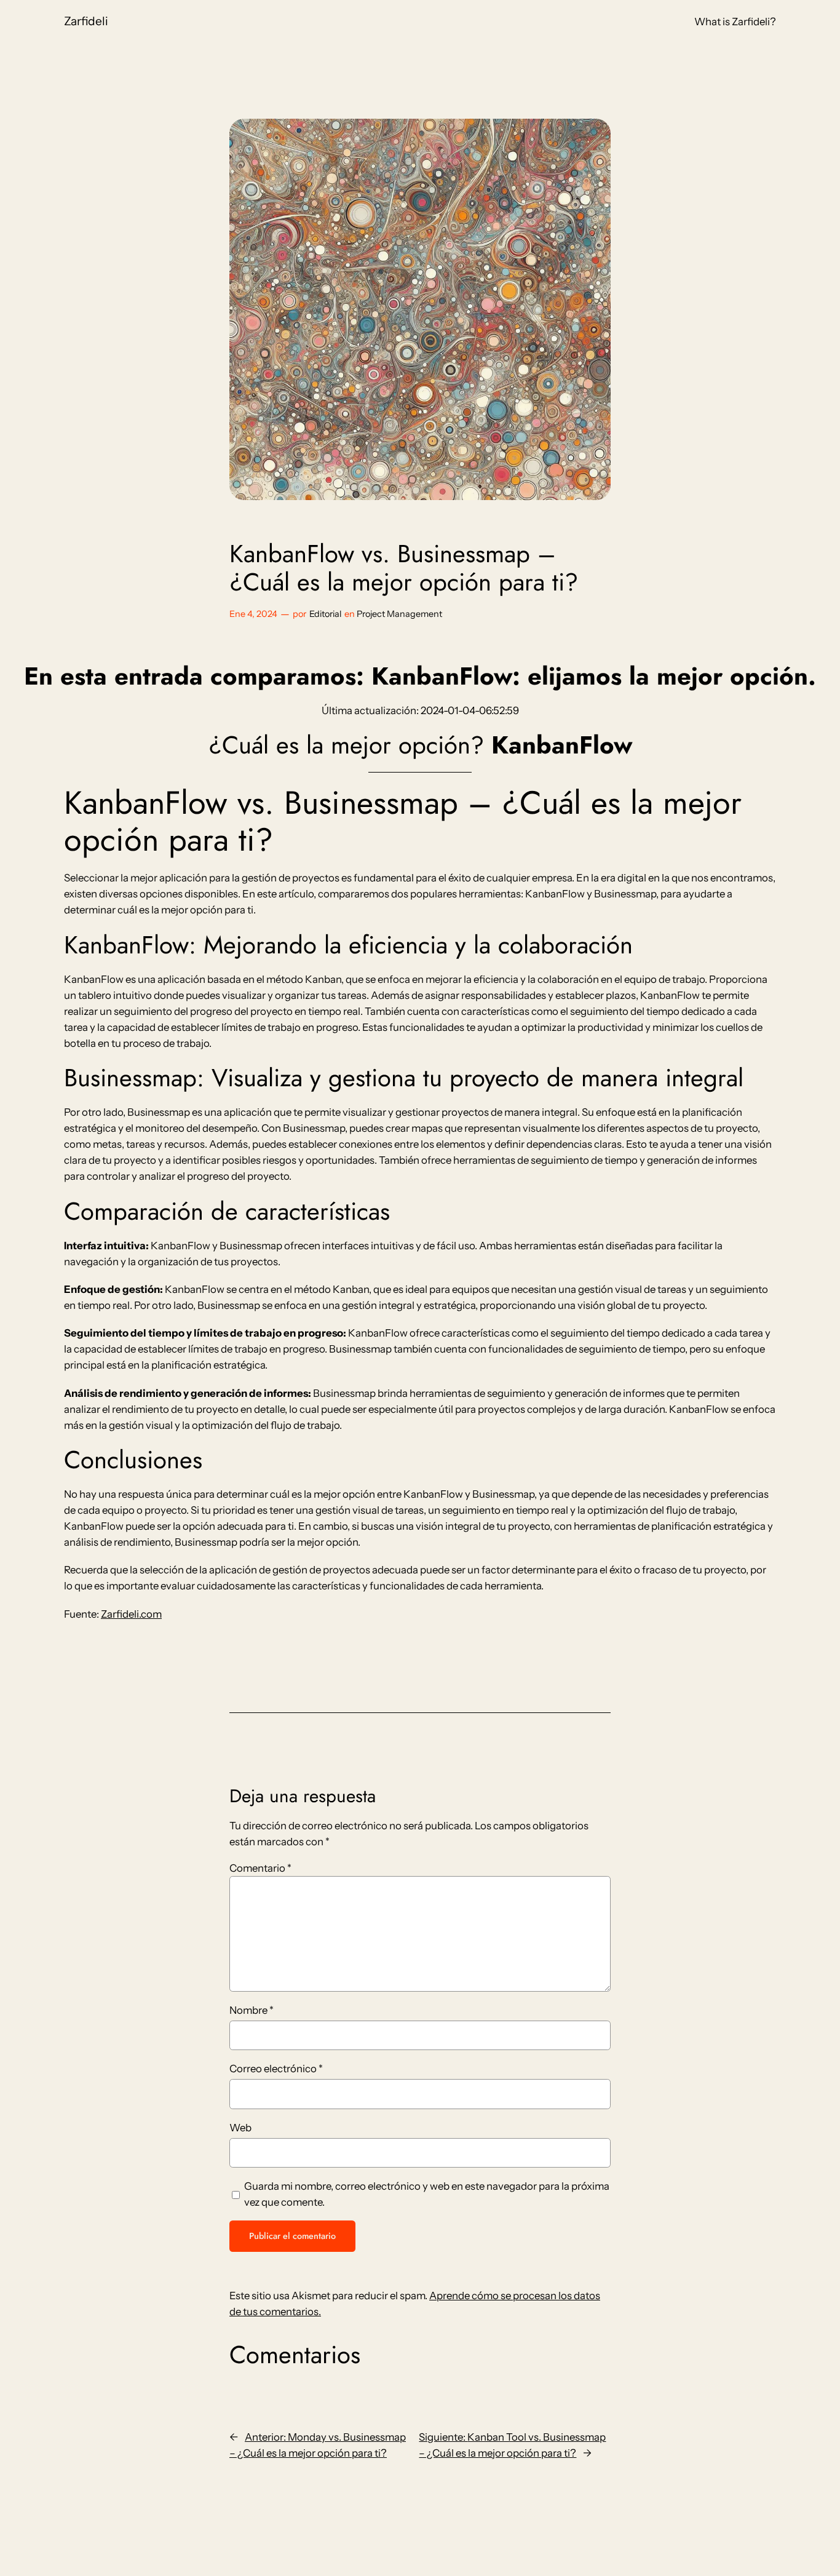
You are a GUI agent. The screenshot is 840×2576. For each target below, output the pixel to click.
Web (240, 2128)
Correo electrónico (276, 2069)
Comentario (260, 1868)
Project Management (399, 614)
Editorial (325, 614)
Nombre (252, 2010)
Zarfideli (86, 21)
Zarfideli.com (131, 1614)
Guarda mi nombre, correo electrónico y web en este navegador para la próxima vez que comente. (427, 2194)
